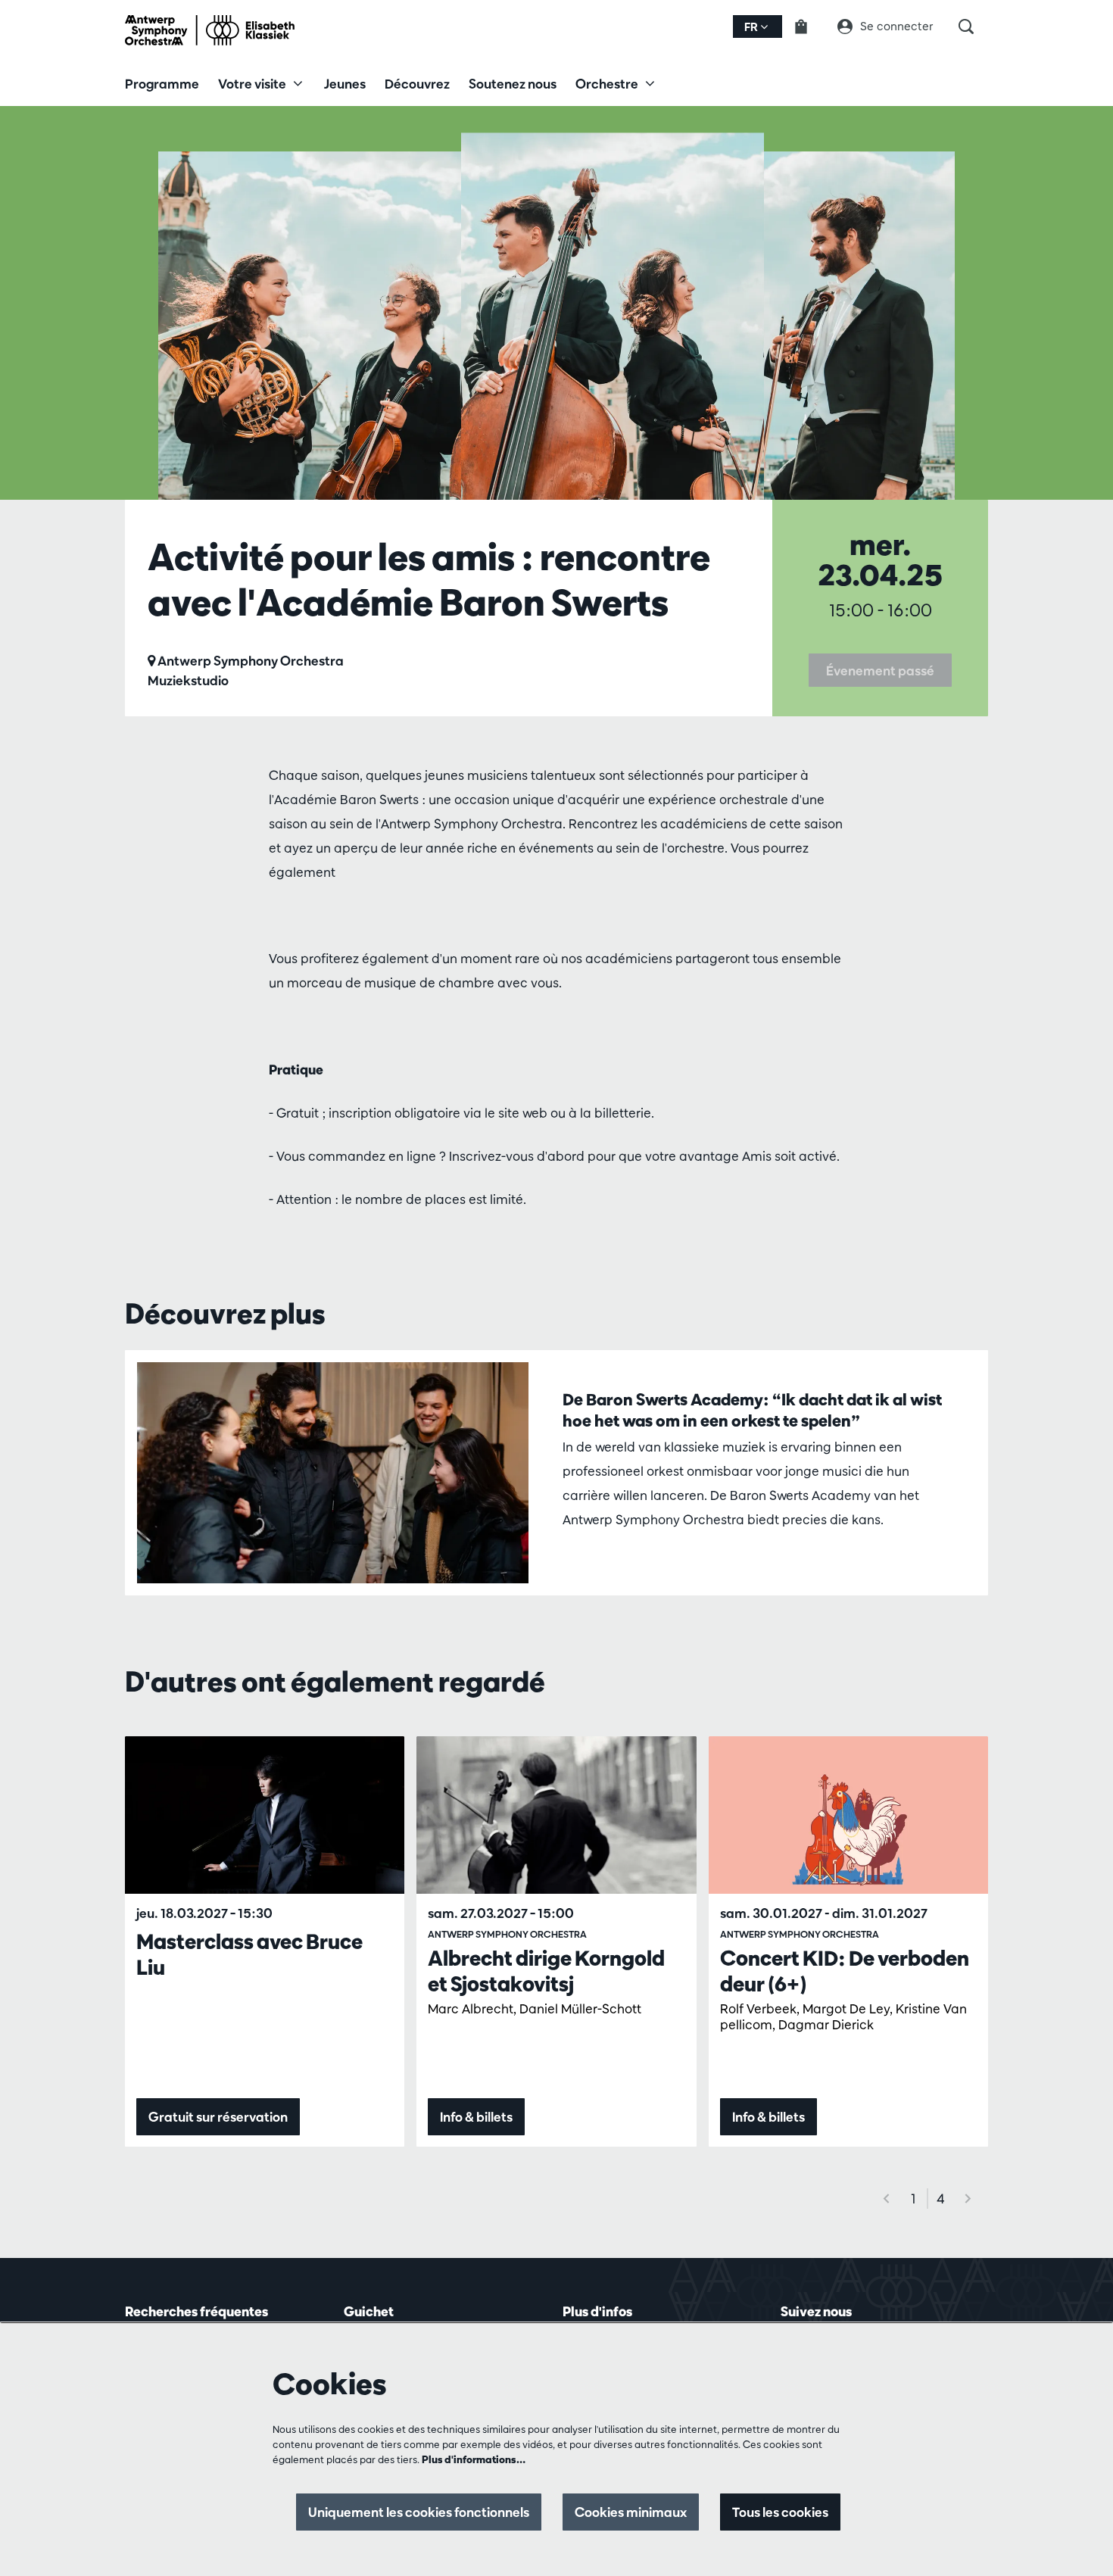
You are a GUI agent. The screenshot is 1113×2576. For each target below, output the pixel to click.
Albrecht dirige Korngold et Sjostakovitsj (546, 1971)
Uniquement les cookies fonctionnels (419, 2512)
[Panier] (810, 27)
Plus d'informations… (474, 2459)
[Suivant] (968, 2199)
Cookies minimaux (631, 2512)
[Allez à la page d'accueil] (210, 30)
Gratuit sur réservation (218, 2117)
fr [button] (752, 27)
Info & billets (476, 2117)
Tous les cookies (780, 2512)
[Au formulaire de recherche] (973, 27)
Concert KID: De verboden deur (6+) (845, 1971)
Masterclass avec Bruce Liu (249, 1954)
